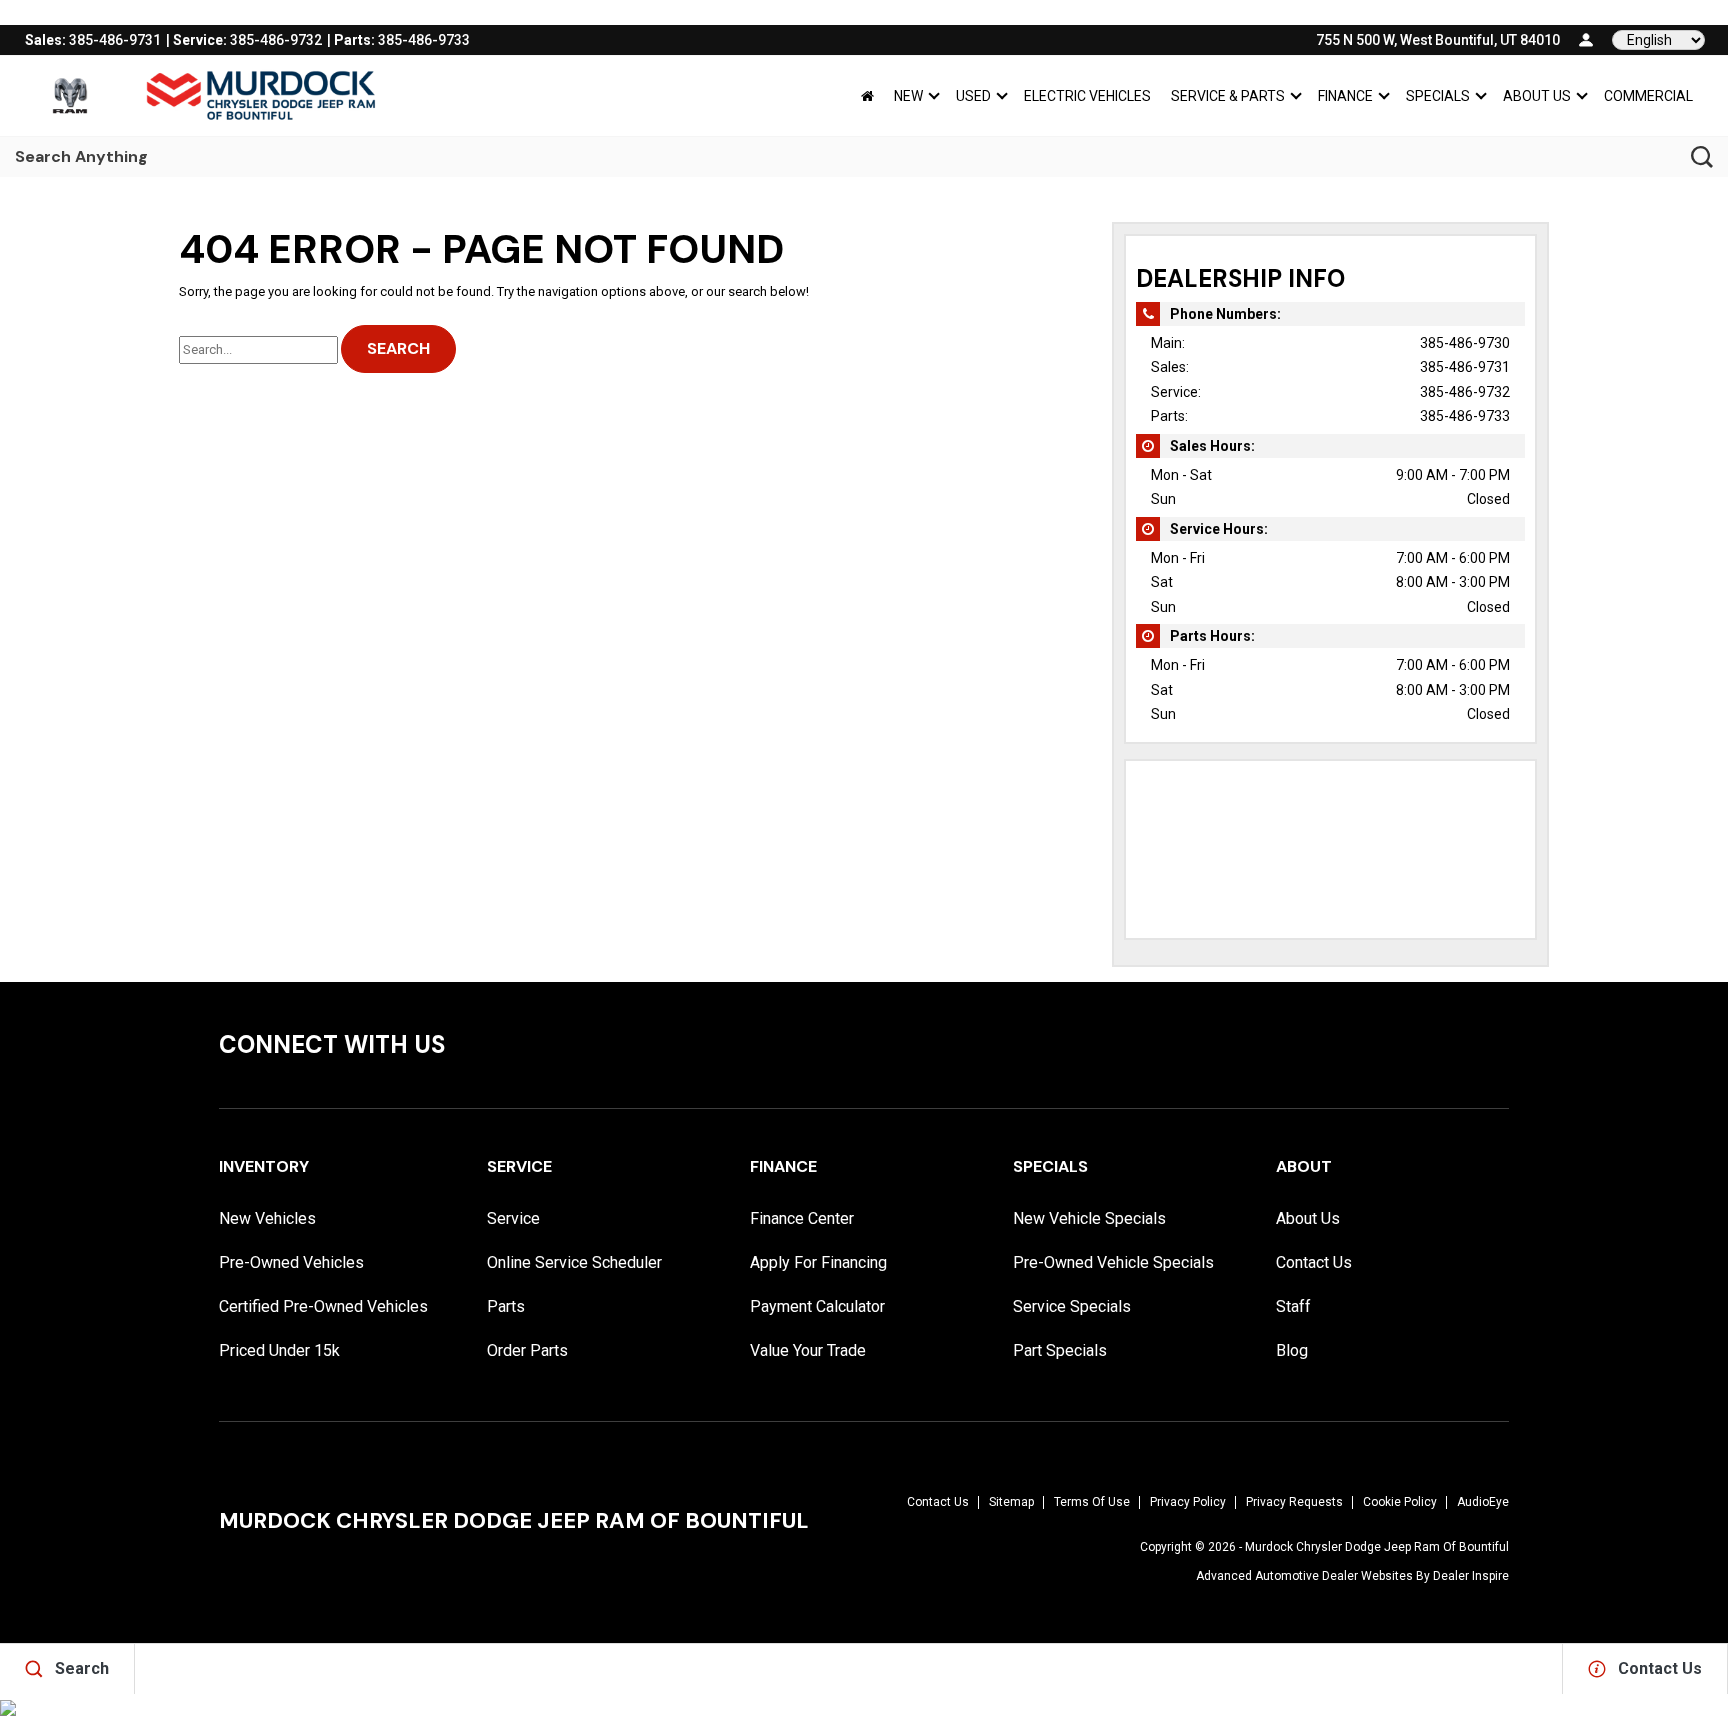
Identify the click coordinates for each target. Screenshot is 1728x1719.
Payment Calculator (817, 1306)
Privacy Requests (1294, 1502)
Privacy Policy (1188, 1502)
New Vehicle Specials (1089, 1218)
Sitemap (1011, 1502)
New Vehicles (267, 1218)
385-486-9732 (1465, 392)
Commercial (1648, 96)
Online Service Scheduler (574, 1262)
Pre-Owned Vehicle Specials (1113, 1262)
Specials (1438, 96)
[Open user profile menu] (1586, 40)
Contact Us (1314, 1262)
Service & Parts (1228, 96)
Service (513, 1218)
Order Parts (527, 1350)
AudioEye (1483, 1502)
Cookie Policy (1400, 1502)
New (908, 96)
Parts (506, 1306)
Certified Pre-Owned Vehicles (323, 1306)
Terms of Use (1092, 1502)
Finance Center (802, 1218)
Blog (1292, 1350)
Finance (1345, 96)
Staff (1293, 1306)
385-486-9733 (1465, 416)
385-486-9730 (1465, 343)
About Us (1537, 96)
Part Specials (1060, 1350)
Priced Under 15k (279, 1350)
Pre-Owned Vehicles (291, 1262)
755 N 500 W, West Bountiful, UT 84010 (1438, 40)
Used (973, 96)
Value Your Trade (808, 1350)
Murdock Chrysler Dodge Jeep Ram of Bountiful (1377, 1547)
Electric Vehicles (1087, 96)
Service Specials (1072, 1306)
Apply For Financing (818, 1262)
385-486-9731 (1465, 367)
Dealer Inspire (1471, 1576)
